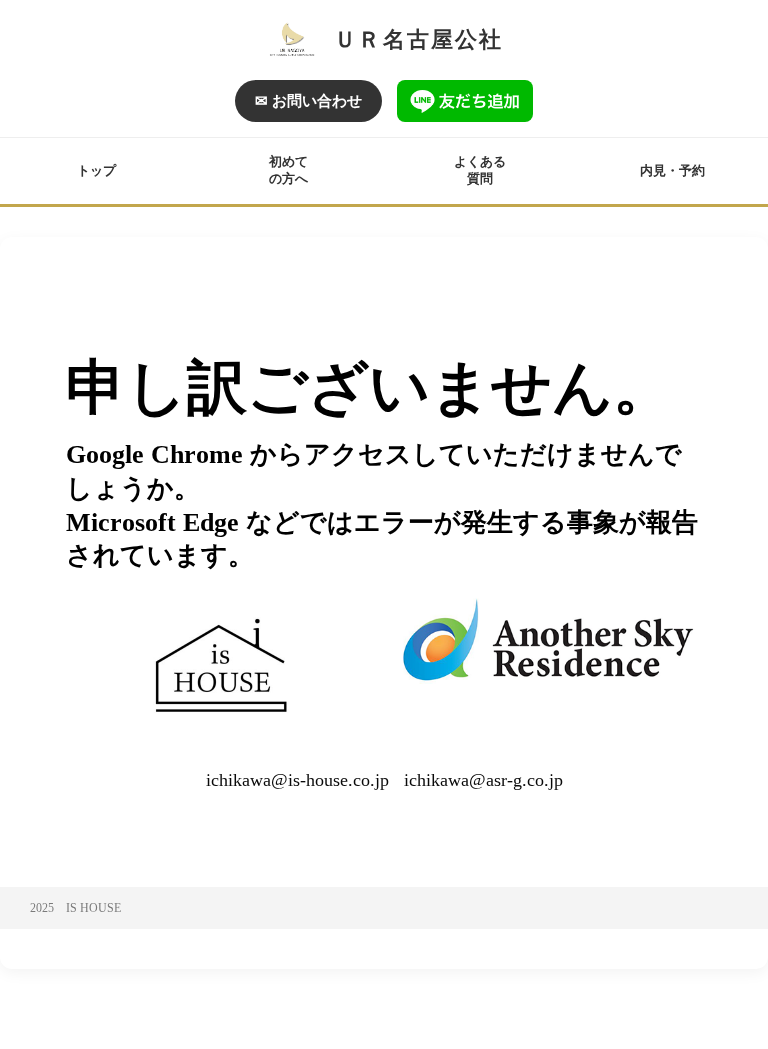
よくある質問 (480, 170)
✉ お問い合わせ (308, 101)
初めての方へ (288, 170)
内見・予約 (672, 170)
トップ (96, 170)
